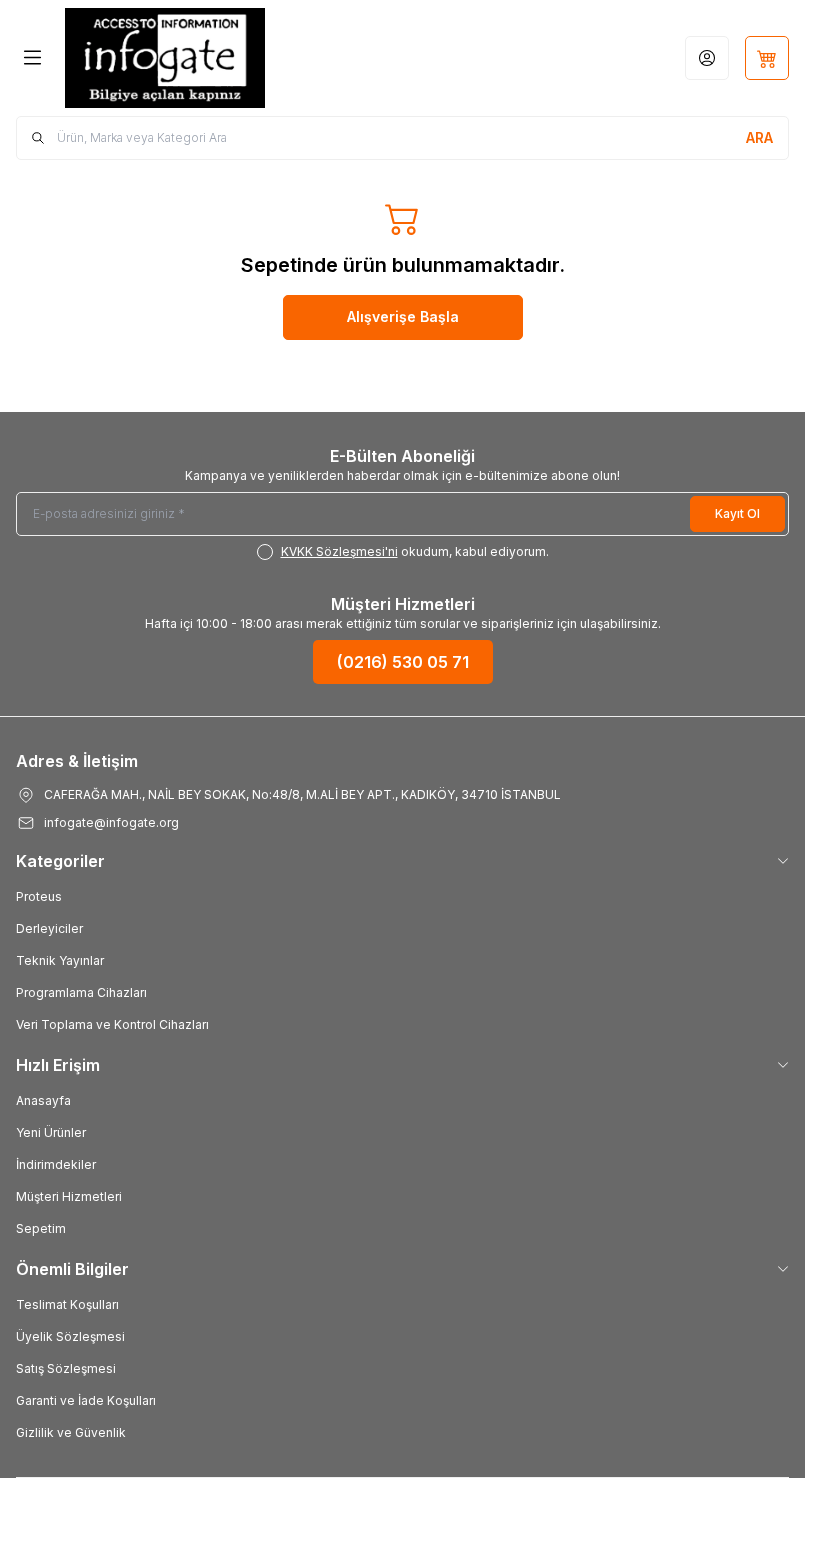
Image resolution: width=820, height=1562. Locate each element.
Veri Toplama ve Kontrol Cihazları (112, 1024)
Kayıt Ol (737, 513)
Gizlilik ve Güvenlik (71, 1432)
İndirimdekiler (56, 1164)
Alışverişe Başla (403, 316)
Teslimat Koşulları (67, 1304)
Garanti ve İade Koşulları (86, 1400)
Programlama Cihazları (81, 992)
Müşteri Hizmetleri (69, 1196)
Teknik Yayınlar (60, 960)
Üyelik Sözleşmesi (70, 1336)
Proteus (39, 896)
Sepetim (41, 1228)
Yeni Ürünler (51, 1132)
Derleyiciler (49, 928)
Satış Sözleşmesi (66, 1368)
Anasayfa (43, 1100)
